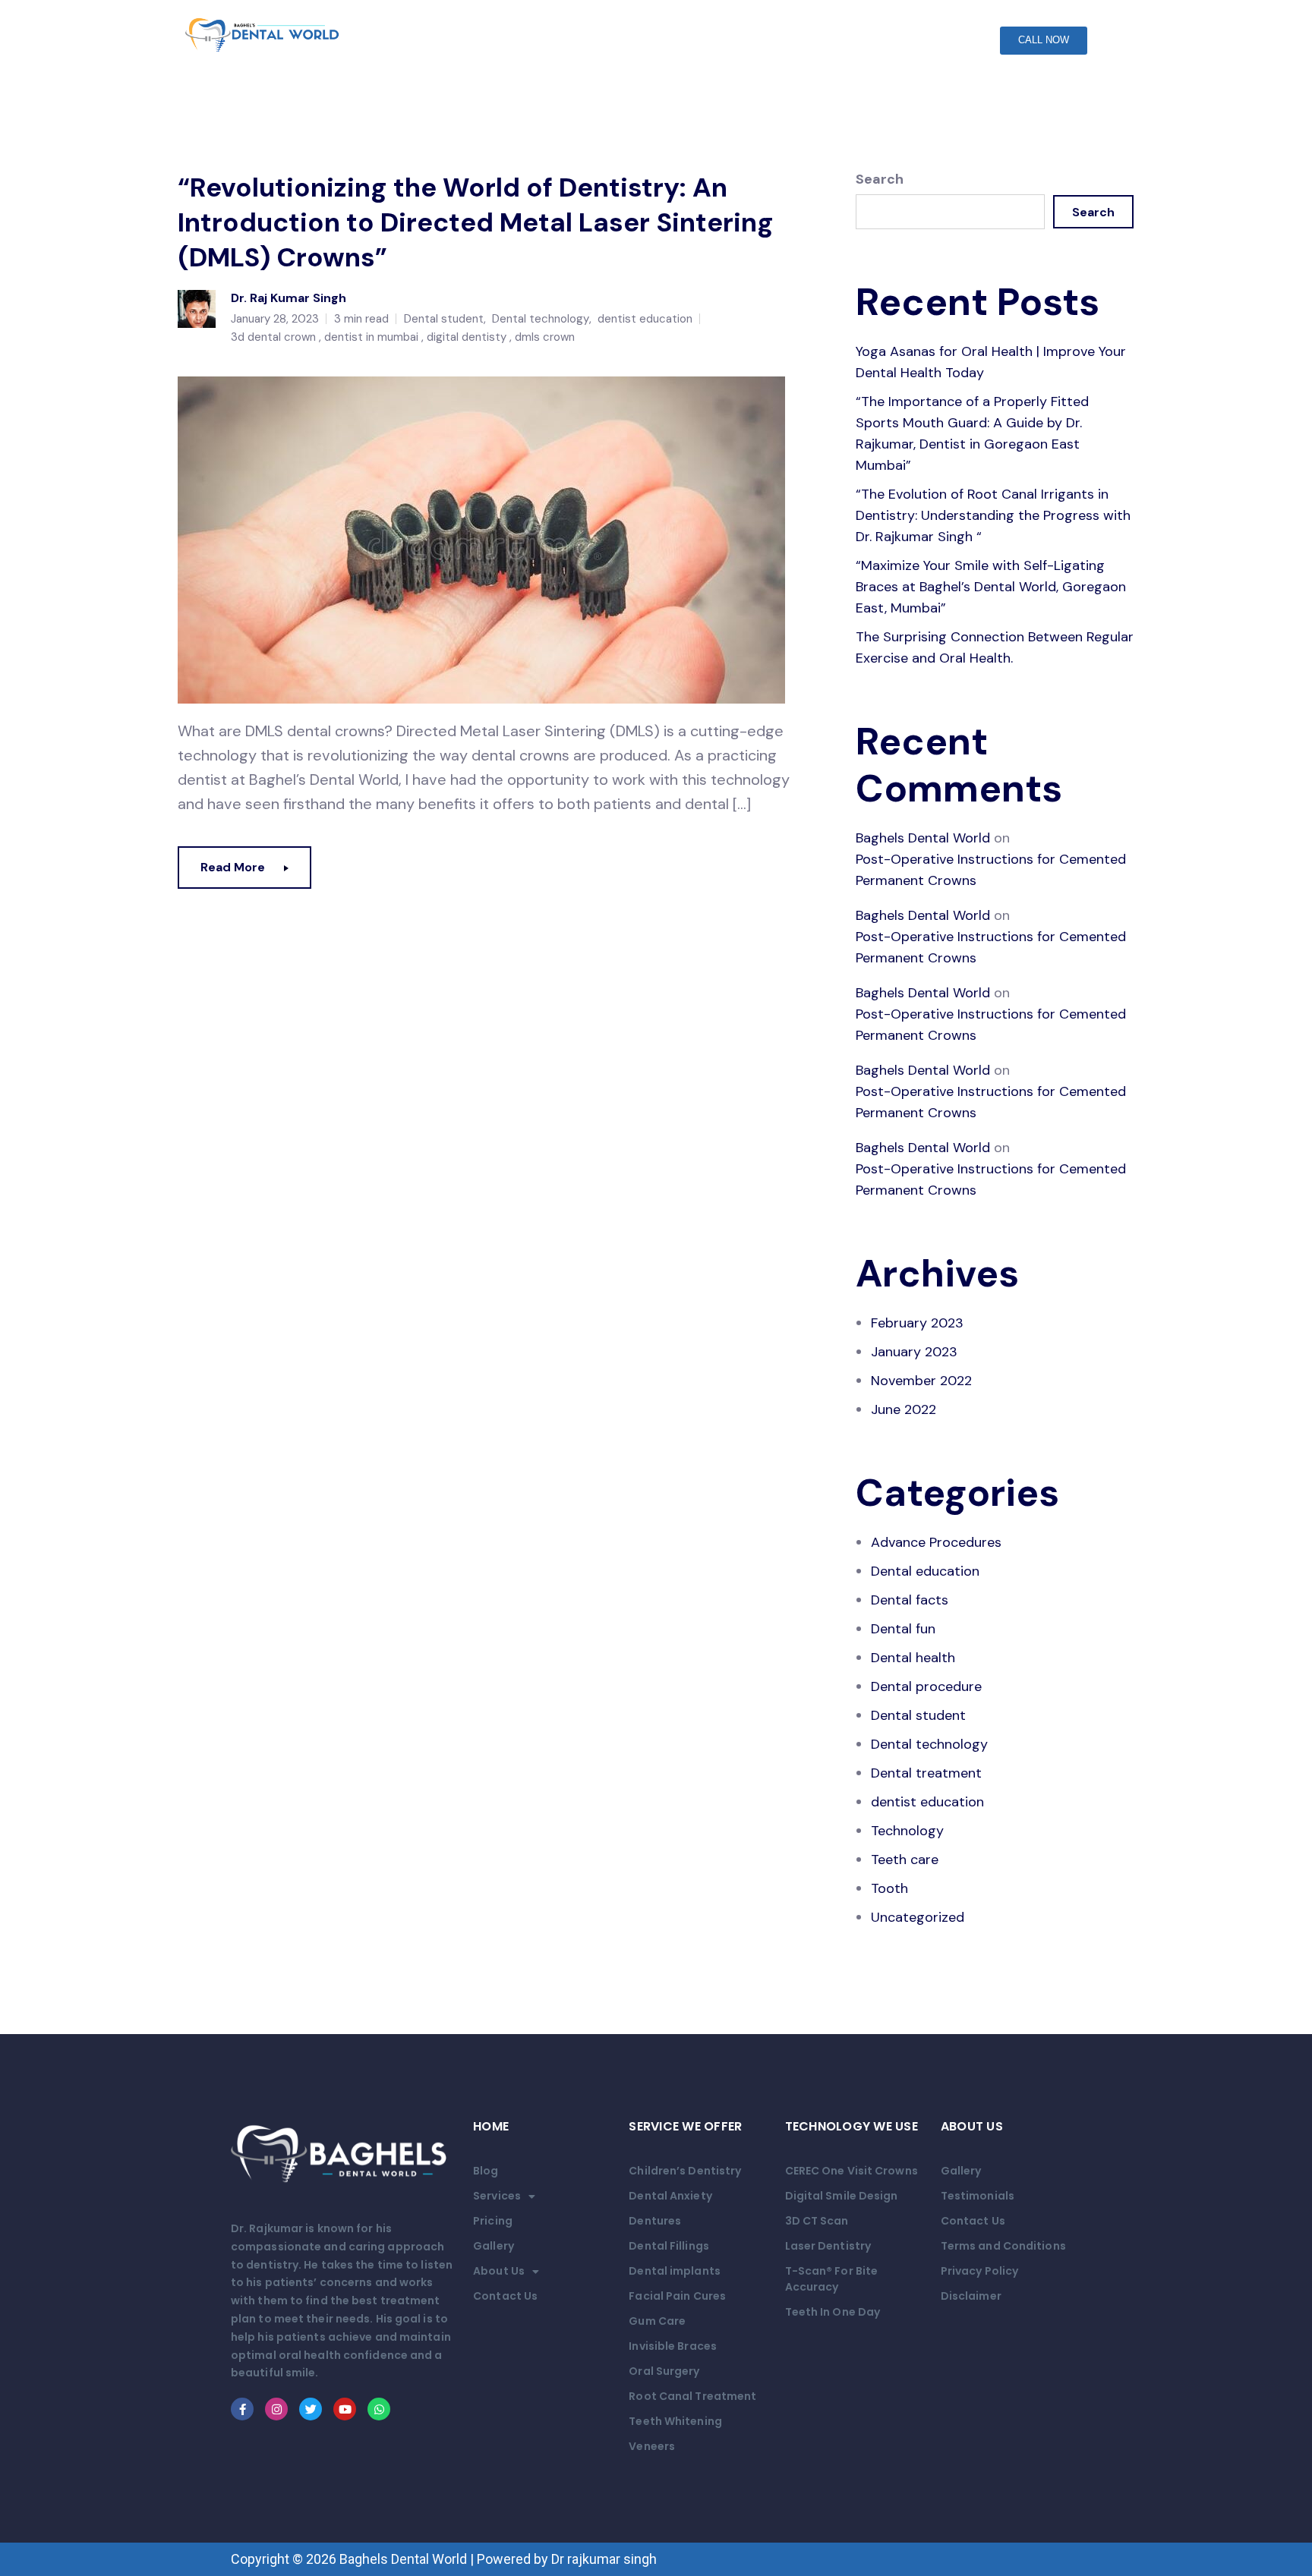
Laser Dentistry (828, 2246)
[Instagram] (276, 2409)
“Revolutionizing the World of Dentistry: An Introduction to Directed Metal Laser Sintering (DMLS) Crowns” (476, 222)
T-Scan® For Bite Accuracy (832, 2279)
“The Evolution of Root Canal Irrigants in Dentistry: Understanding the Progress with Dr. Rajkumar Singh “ (993, 515)
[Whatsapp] (379, 2409)
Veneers (652, 2446)
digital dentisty (467, 337)
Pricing (493, 2221)
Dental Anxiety (670, 2196)
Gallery (494, 2246)
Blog (486, 2171)
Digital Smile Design (842, 2196)
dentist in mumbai (371, 337)
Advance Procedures (936, 1542)
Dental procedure (926, 1686)
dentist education (645, 319)
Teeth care (905, 1860)
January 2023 (914, 1352)
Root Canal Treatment (692, 2396)
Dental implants (675, 2271)
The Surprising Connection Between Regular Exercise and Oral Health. (995, 647)
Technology (907, 1831)
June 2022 (904, 1409)
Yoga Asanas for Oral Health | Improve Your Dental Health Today (991, 362)
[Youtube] (345, 2409)
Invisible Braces (673, 2346)
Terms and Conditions (1003, 2246)
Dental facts (910, 1600)
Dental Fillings (669, 2246)
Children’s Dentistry (685, 2171)
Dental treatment (926, 1773)
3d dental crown (273, 337)
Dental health (913, 1658)
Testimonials (978, 2196)
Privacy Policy (979, 2271)
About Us (499, 2271)
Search (880, 179)
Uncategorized (918, 1917)
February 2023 (917, 1323)
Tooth (889, 1888)
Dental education (925, 1571)
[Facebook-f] (242, 2409)
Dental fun (903, 1629)
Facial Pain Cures (677, 2296)
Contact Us (505, 2296)
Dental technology (541, 319)
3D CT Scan (817, 2221)
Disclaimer (971, 2296)
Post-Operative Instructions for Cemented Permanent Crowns (991, 870)
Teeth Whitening (675, 2421)
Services (497, 2196)
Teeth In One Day (833, 2312)
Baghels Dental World (923, 838)
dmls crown (545, 337)
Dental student (444, 319)
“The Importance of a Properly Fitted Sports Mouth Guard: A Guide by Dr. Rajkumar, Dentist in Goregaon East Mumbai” (972, 433)
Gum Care (657, 2321)
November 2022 (921, 1381)
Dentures (655, 2221)
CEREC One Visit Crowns (852, 2171)
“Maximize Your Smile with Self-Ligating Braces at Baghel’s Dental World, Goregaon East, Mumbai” (991, 587)
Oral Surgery (664, 2371)
